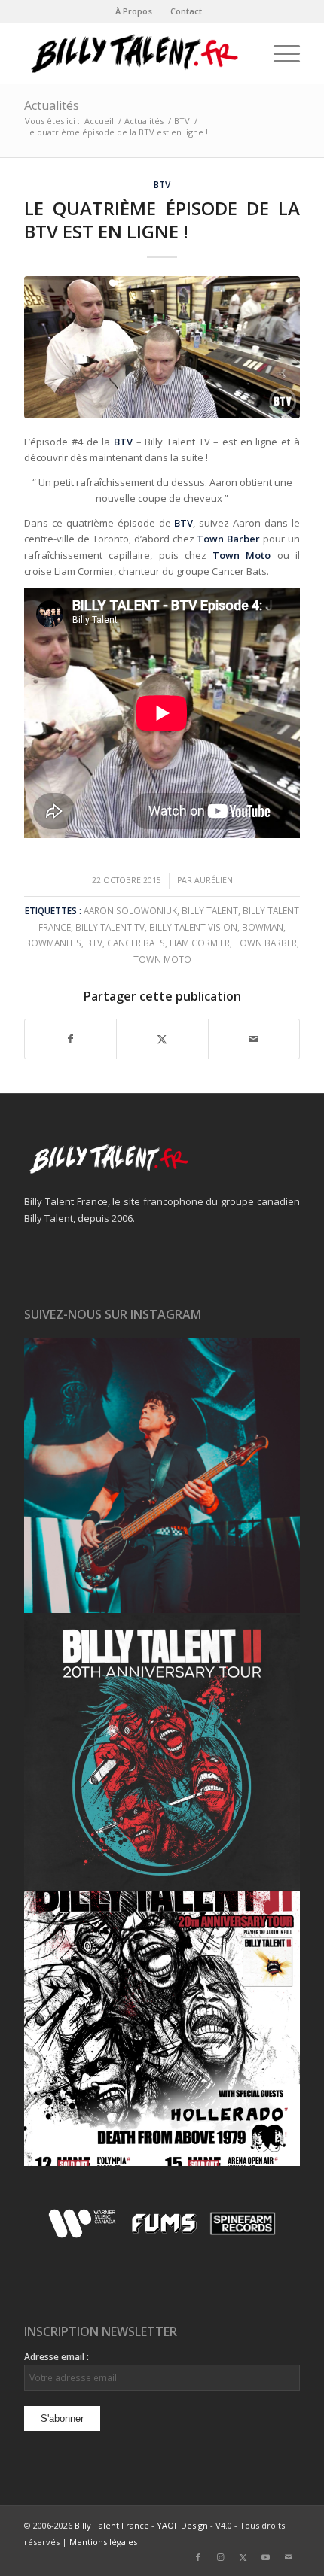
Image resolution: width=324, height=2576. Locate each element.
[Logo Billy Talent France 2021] (134, 53)
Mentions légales (103, 2542)
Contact (186, 11)
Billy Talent (210, 910)
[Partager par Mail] (254, 1039)
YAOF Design (182, 2525)
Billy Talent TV (110, 927)
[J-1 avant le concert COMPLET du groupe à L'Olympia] (162, 1752)
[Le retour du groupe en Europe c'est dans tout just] (162, 2029)
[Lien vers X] (243, 2557)
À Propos (134, 11)
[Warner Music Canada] (84, 2235)
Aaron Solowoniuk (130, 910)
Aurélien (214, 880)
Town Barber (266, 943)
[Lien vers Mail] (289, 2557)
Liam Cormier (200, 943)
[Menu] (279, 53)
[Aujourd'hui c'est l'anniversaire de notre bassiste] (162, 1476)
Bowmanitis (53, 943)
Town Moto (162, 959)
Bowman (263, 927)
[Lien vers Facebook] (198, 2557)
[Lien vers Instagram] (221, 2557)
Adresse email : (57, 2357)
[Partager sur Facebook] (70, 1039)
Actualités (52, 105)
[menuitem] (134, 11)
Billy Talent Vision (193, 927)
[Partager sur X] (162, 1039)
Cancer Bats (136, 943)
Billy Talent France (112, 2525)
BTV (162, 184)
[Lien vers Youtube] (266, 2557)
